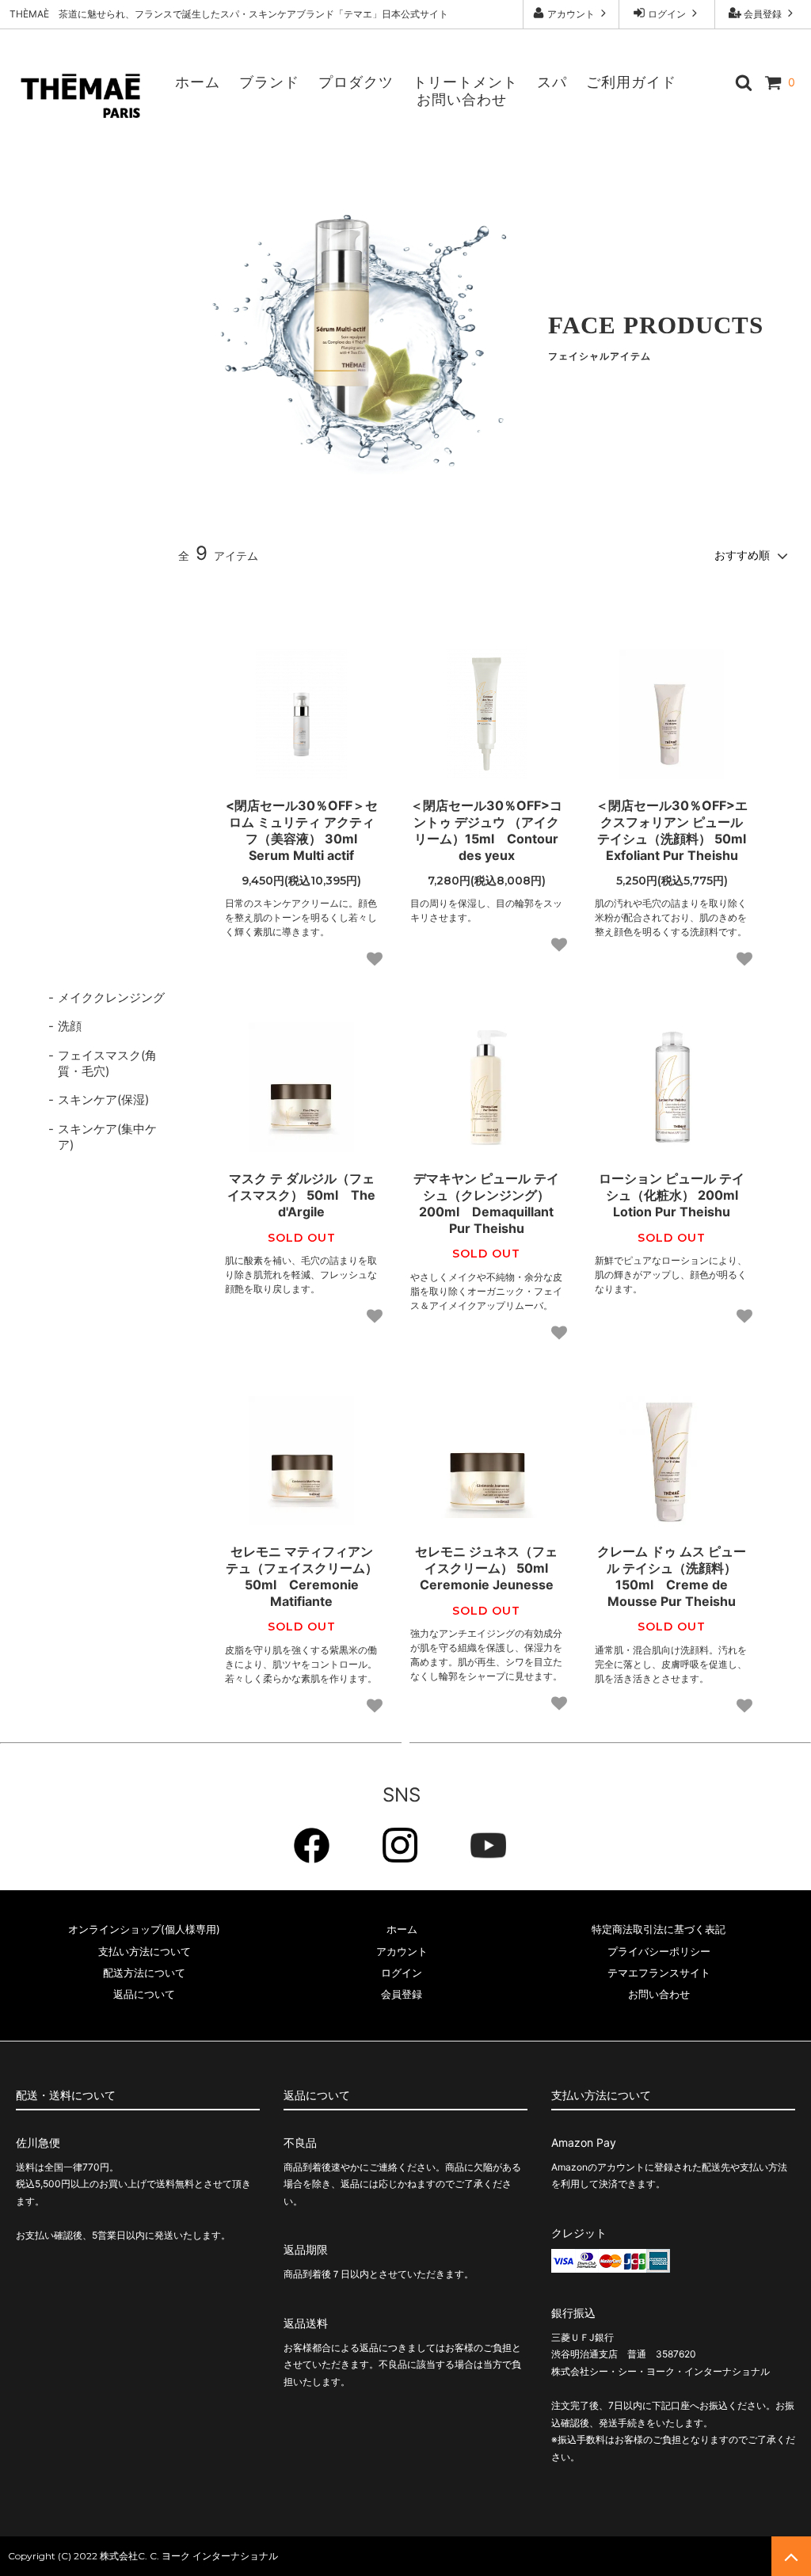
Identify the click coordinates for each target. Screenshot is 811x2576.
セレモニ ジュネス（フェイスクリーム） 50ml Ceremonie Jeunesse (488, 1568)
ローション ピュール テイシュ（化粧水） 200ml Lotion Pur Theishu (674, 1195)
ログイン (667, 14)
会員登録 (763, 14)
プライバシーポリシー (659, 1951)
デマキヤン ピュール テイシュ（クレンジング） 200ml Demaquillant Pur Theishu (486, 1203)
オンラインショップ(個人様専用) (144, 1929)
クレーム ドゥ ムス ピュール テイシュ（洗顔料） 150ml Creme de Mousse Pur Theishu (672, 1576)
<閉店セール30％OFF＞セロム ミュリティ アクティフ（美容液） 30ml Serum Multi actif (302, 830)
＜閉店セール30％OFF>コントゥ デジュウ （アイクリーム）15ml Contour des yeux (486, 830)
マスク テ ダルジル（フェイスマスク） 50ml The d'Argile (301, 1195)
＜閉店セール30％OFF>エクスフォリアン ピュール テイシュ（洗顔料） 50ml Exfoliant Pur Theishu (672, 830)
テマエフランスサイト (659, 1973)
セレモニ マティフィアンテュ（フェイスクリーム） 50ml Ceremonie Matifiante (302, 1576)
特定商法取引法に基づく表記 (659, 1929)
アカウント (571, 14)
